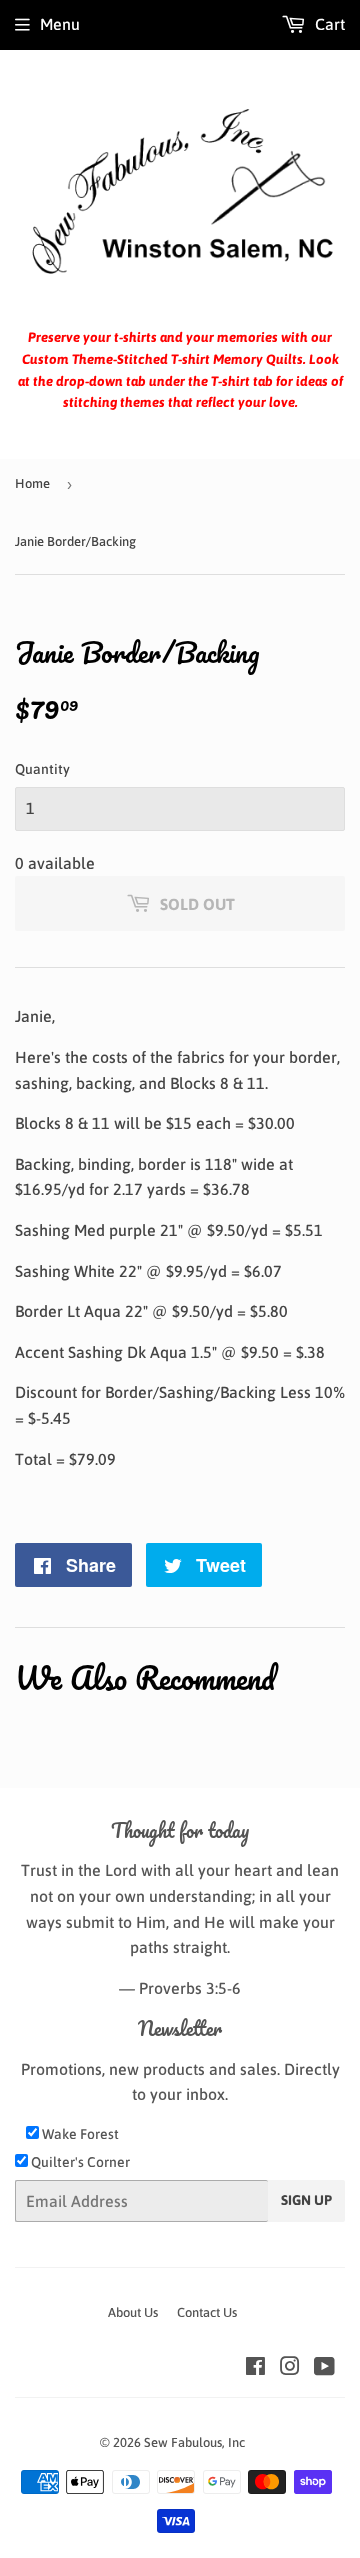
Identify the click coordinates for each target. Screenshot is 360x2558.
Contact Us (207, 2312)
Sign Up (306, 2200)
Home (32, 483)
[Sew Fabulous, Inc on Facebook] (255, 2368)
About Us (133, 2312)
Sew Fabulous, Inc (194, 2442)
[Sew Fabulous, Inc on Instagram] (290, 2368)
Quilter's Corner (79, 2162)
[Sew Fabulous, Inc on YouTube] (324, 2368)
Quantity (42, 769)
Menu (60, 24)
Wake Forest (79, 2134)
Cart (328, 24)
